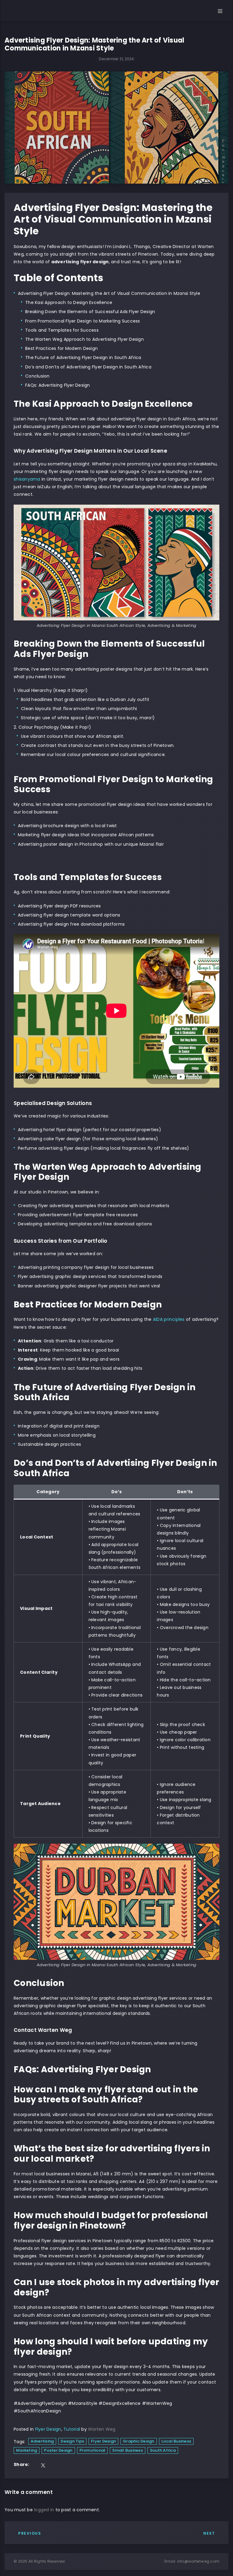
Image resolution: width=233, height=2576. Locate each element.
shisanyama (28, 479)
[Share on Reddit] (68, 2466)
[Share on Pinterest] (76, 2466)
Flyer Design (48, 2429)
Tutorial (72, 2429)
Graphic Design (139, 2441)
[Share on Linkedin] (59, 2466)
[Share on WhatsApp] (83, 2466)
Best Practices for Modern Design (61, 348)
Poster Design (58, 2450)
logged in (44, 2510)
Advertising (42, 2441)
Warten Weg (102, 2429)
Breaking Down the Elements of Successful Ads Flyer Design (90, 312)
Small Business (128, 2450)
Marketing (27, 2450)
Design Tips (72, 2441)
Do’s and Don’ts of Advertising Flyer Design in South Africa (88, 367)
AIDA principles (169, 1319)
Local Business (176, 2441)
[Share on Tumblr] (52, 2466)
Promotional (93, 2450)
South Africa (163, 2450)
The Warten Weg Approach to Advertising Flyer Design (84, 339)
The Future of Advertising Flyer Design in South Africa (83, 357)
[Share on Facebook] (35, 2466)
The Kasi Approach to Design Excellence (69, 302)
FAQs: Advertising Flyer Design (58, 385)
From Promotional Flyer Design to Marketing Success (83, 321)
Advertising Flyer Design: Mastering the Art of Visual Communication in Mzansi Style (109, 293)
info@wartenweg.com (198, 2561)
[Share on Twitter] (43, 2466)
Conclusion (37, 376)
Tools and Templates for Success (62, 330)
